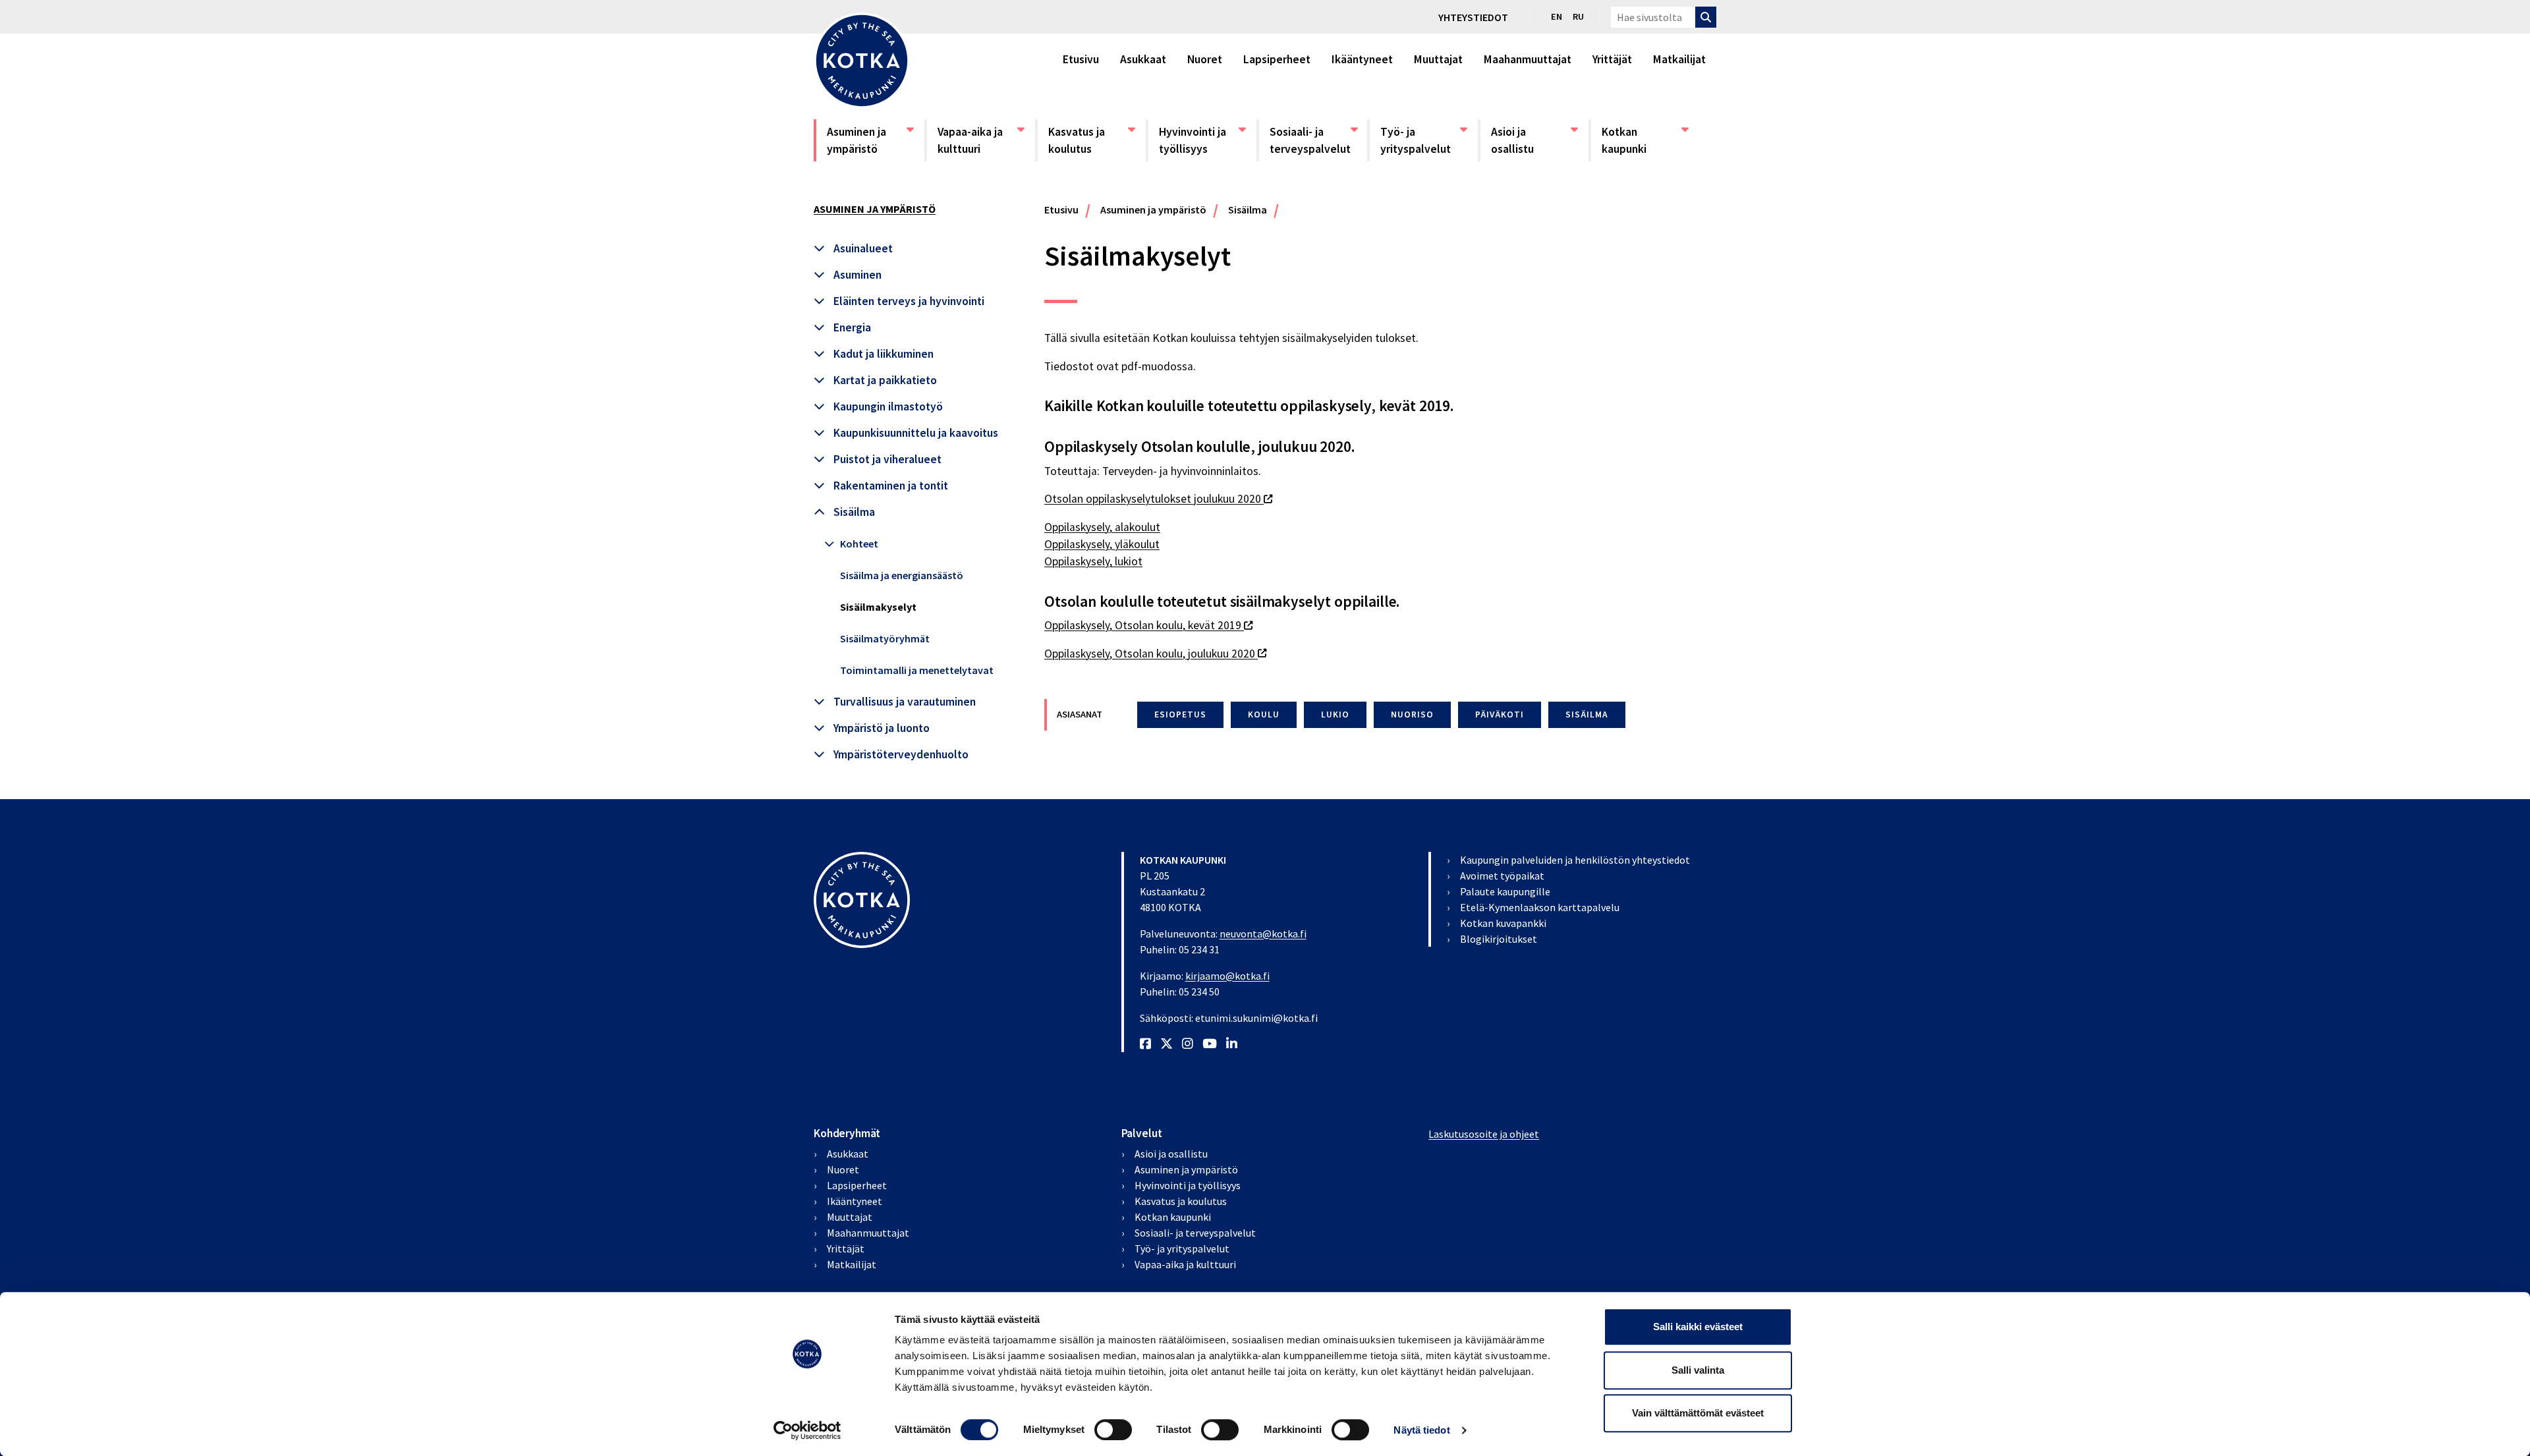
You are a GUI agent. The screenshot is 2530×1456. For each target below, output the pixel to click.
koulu (1264, 714)
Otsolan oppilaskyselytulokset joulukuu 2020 (1158, 499)
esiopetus (1180, 714)
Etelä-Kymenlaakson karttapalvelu (1540, 907)
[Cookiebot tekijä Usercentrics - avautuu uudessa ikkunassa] (807, 1430)
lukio (1335, 714)
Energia (852, 327)
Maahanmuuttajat (1528, 59)
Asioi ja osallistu (1534, 140)
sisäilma (1587, 714)
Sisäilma (854, 512)
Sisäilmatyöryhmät (885, 638)
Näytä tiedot (1421, 1430)
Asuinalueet (863, 248)
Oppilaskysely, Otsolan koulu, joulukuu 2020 (1155, 654)
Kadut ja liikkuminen (884, 354)
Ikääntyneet (1362, 59)
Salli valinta (1698, 1370)
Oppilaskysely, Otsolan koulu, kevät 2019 (1148, 625)
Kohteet (859, 544)
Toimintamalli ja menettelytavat (917, 670)
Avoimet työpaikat (1502, 876)
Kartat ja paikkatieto (885, 380)
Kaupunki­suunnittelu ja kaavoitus (916, 433)
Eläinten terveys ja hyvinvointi (909, 301)
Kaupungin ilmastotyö (888, 406)
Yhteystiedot (1473, 17)
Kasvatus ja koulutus (1091, 140)
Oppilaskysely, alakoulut (1102, 527)
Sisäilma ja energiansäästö (902, 575)
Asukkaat (1143, 59)
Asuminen (857, 275)
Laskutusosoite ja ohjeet (1484, 1134)
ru (1578, 16)
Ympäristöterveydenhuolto (901, 754)
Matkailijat (1679, 59)
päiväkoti (1500, 714)
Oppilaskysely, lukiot (1093, 561)
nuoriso (1412, 714)
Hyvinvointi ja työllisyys (1202, 140)
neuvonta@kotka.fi (1263, 934)
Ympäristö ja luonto (882, 728)
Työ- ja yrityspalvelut (1423, 140)
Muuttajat (1438, 59)
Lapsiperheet (1277, 59)
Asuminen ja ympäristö (870, 140)
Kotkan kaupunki (1644, 140)
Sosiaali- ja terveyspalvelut (1312, 140)
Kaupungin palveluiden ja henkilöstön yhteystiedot (1575, 860)
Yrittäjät (1612, 59)
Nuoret (1205, 59)
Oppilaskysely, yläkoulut (1102, 544)
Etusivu (1081, 59)
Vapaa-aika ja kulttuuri (980, 140)
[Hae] (1706, 17)
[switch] (1113, 1430)
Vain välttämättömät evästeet (1698, 1413)
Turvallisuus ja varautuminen (905, 702)
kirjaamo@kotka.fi (1227, 976)
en (1557, 16)
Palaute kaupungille (1505, 891)
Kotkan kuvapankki (1503, 923)
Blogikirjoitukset (1499, 939)
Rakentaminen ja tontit (891, 486)
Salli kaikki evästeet (1698, 1327)
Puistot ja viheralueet (887, 459)
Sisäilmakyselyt (878, 607)
